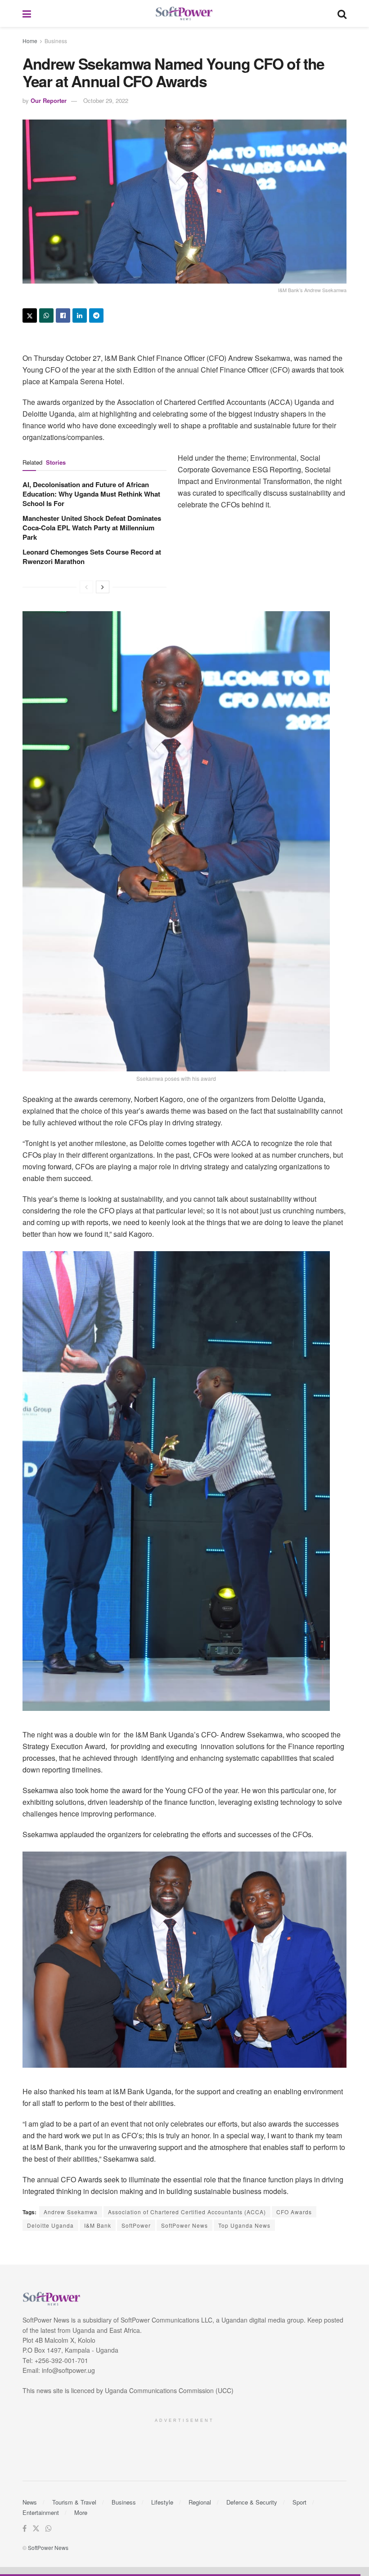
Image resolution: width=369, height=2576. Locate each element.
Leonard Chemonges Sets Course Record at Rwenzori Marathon (92, 557)
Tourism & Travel (74, 2502)
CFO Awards (294, 2212)
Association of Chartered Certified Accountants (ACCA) (187, 2212)
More (81, 2512)
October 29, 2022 (106, 100)
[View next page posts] (103, 587)
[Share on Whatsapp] (46, 315)
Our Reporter (49, 100)
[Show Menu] (27, 13)
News (30, 2502)
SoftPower (136, 2225)
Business (56, 41)
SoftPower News (184, 2225)
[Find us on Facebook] (25, 2529)
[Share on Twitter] (30, 315)
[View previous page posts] (86, 587)
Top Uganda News (244, 2225)
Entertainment (41, 2512)
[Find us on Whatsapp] (49, 2529)
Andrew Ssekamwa (71, 2212)
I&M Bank (98, 2225)
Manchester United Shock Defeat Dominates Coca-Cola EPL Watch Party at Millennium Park (92, 528)
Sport (299, 2502)
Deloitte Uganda (50, 2225)
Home (30, 41)
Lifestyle (162, 2502)
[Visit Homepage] (184, 14)
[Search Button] (342, 13)
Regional (200, 2502)
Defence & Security (252, 2502)
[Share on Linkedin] (80, 315)
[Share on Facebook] (63, 315)
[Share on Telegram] (96, 315)
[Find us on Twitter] (36, 2529)
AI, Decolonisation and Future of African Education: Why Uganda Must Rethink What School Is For (91, 494)
